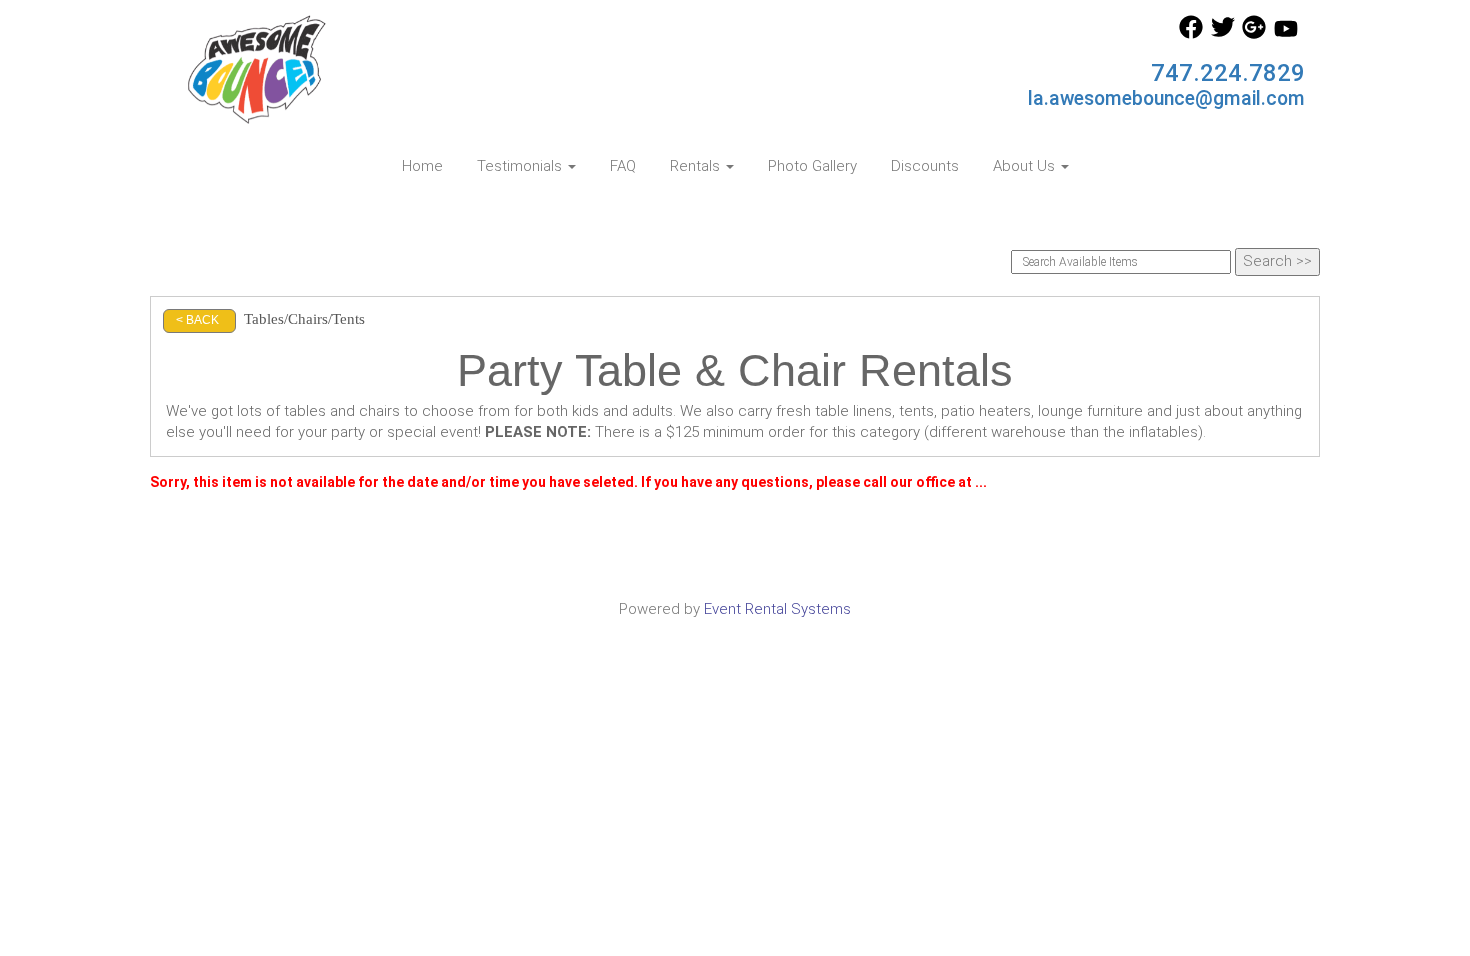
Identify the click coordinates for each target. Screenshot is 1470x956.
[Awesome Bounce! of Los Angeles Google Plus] (1254, 34)
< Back (197, 320)
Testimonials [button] (521, 166)
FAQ (623, 166)
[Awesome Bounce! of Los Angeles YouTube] (1286, 34)
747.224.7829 (1228, 73)
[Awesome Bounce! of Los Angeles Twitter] (1223, 34)
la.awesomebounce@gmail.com (1166, 98)
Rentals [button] (697, 166)
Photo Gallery (812, 166)
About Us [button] (1026, 166)
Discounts (925, 166)
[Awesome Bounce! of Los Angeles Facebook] (1191, 34)
